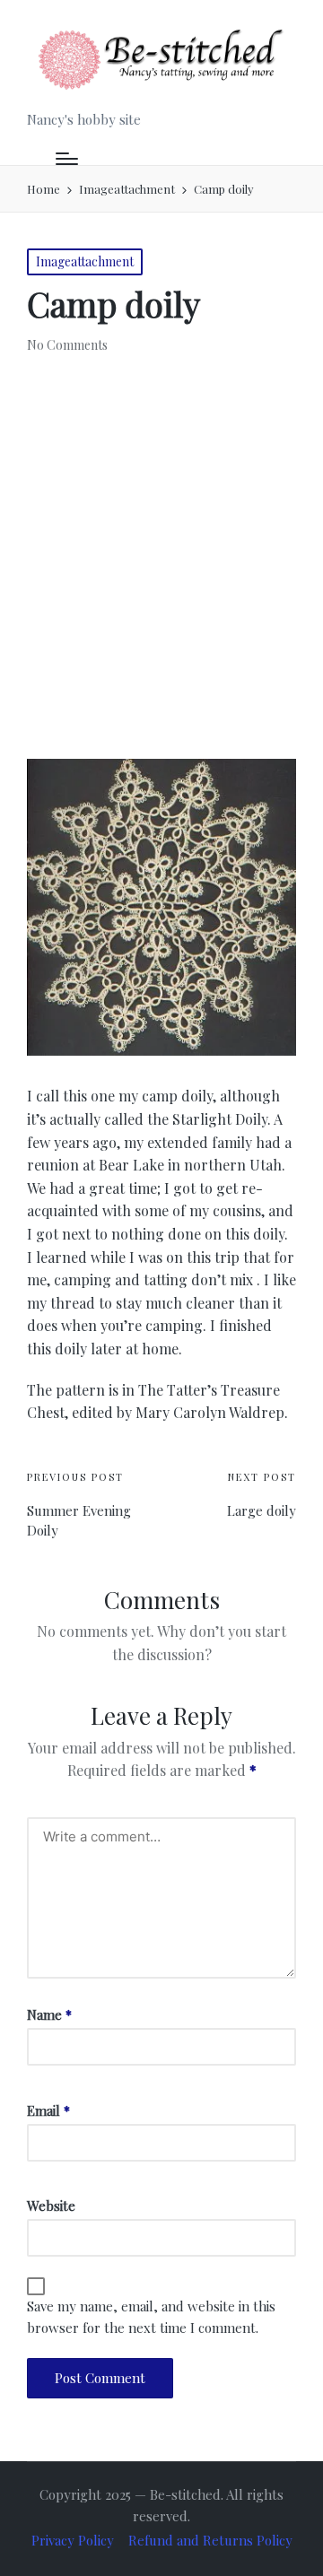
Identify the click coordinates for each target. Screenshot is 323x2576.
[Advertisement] (161, 553)
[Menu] (67, 159)
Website (51, 2206)
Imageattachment (85, 261)
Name (49, 2015)
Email (48, 2110)
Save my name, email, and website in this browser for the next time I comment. (151, 2317)
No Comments (67, 345)
